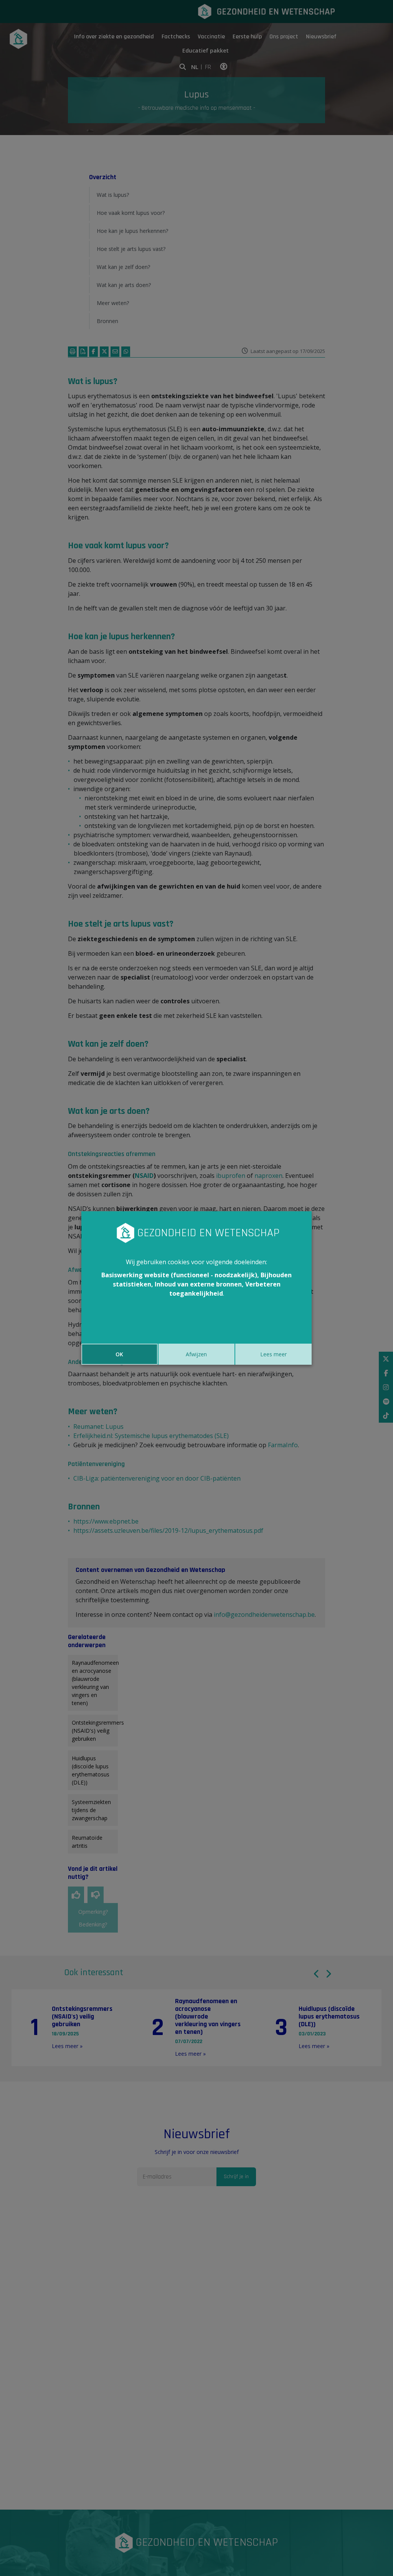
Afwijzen (196, 1354)
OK (119, 1354)
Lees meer (273, 1354)
